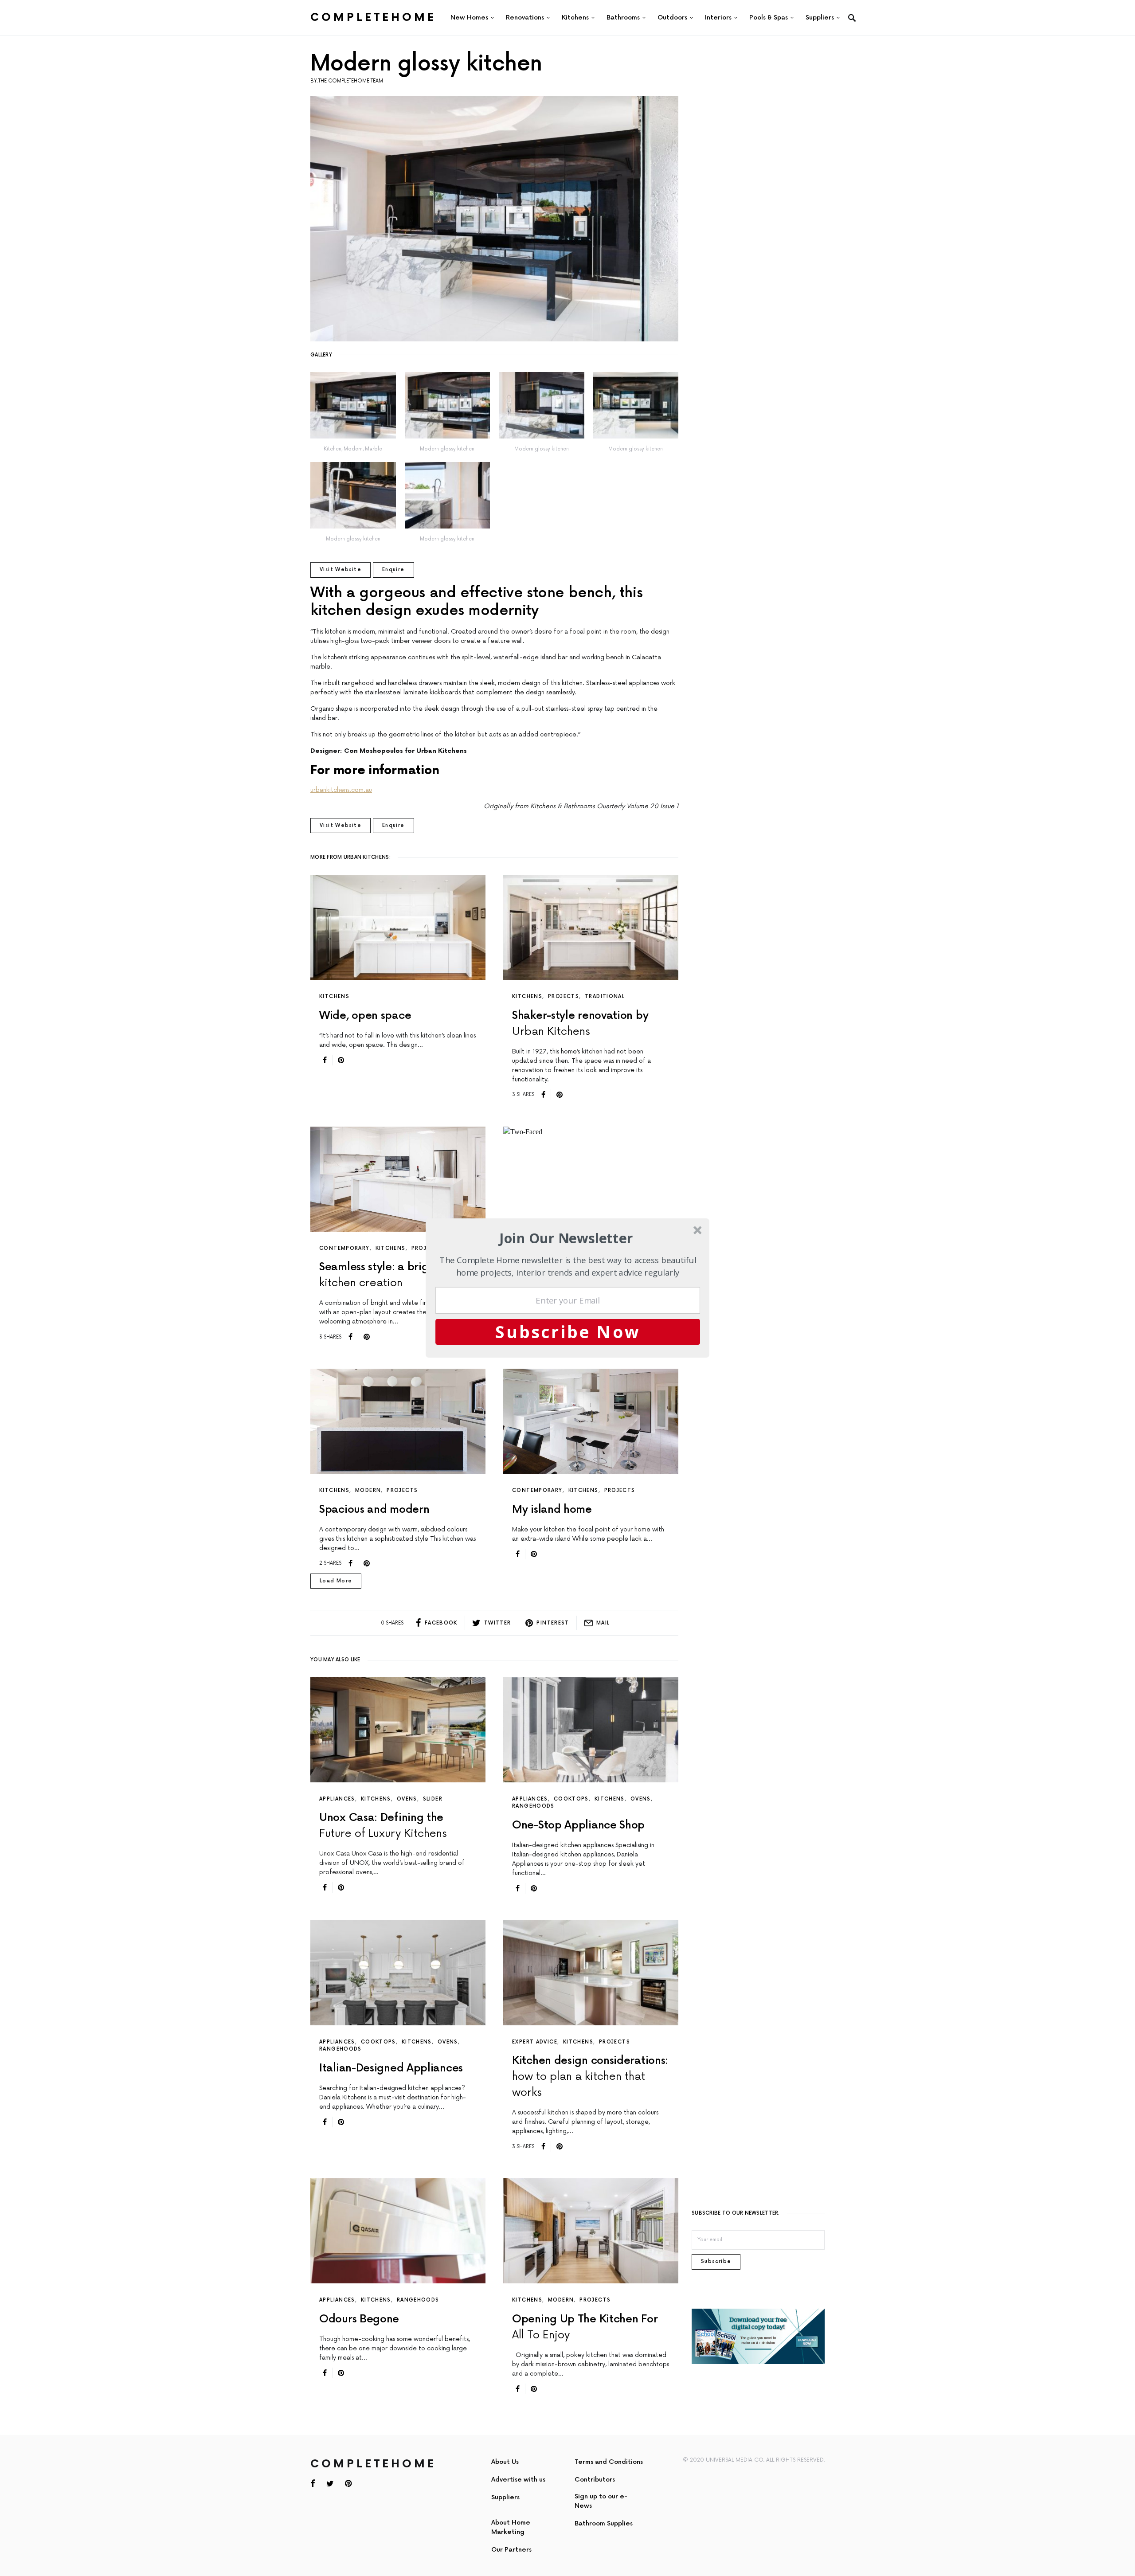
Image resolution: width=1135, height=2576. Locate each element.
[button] (566, 1238)
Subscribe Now (568, 1331)
